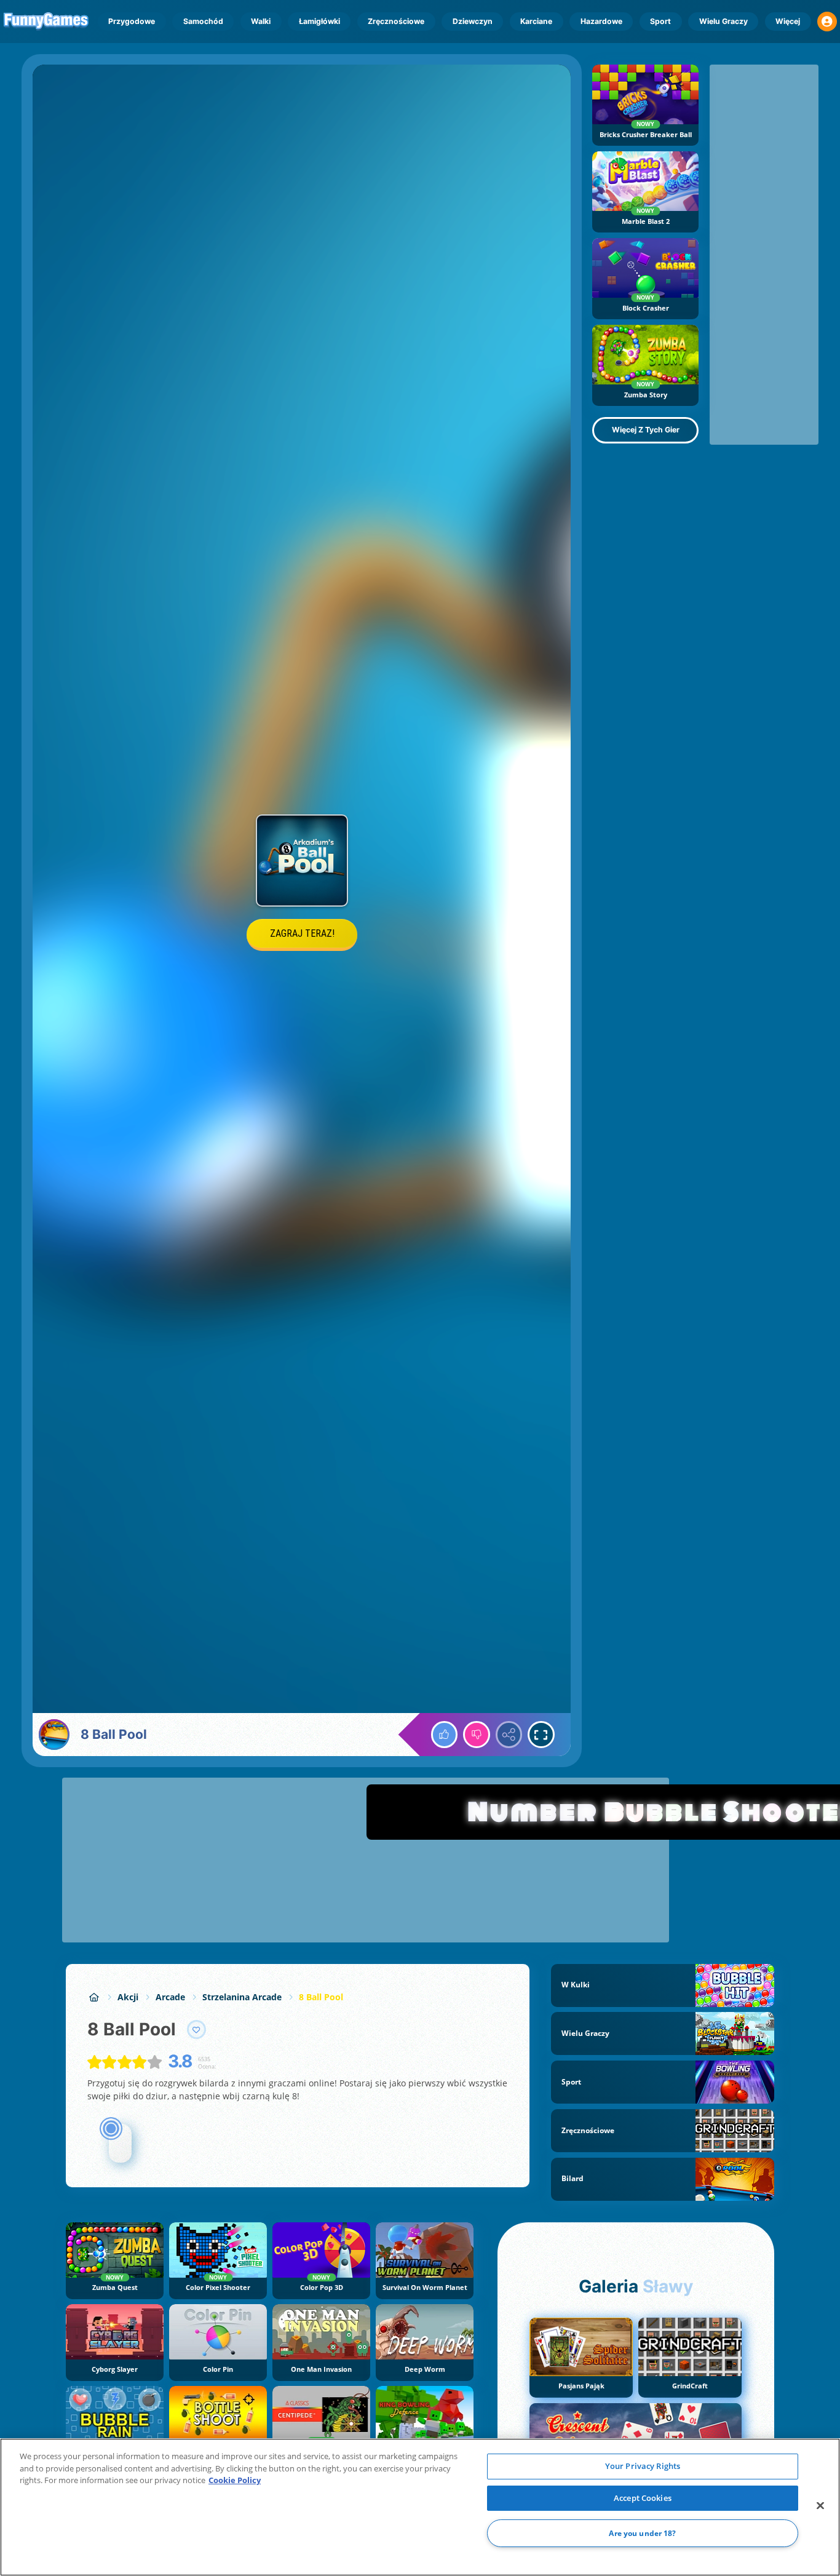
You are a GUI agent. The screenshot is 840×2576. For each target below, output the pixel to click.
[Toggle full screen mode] (541, 1735)
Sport (660, 21)
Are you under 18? (642, 2533)
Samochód (203, 21)
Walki (261, 21)
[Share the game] (509, 1735)
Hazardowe (601, 21)
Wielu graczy (723, 21)
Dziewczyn (473, 21)
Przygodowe (132, 21)
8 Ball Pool (321, 1997)
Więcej (788, 21)
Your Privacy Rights (643, 2466)
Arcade (170, 1997)
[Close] (820, 2506)
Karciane (536, 21)
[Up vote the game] (445, 1735)
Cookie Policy (235, 2480)
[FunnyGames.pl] (94, 1997)
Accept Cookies (643, 2498)
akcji (128, 1997)
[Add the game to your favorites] (197, 2030)
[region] (420, 2507)
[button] (827, 22)
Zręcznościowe (396, 21)
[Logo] (46, 22)
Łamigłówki (319, 21)
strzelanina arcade (242, 1997)
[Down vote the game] (477, 1735)
